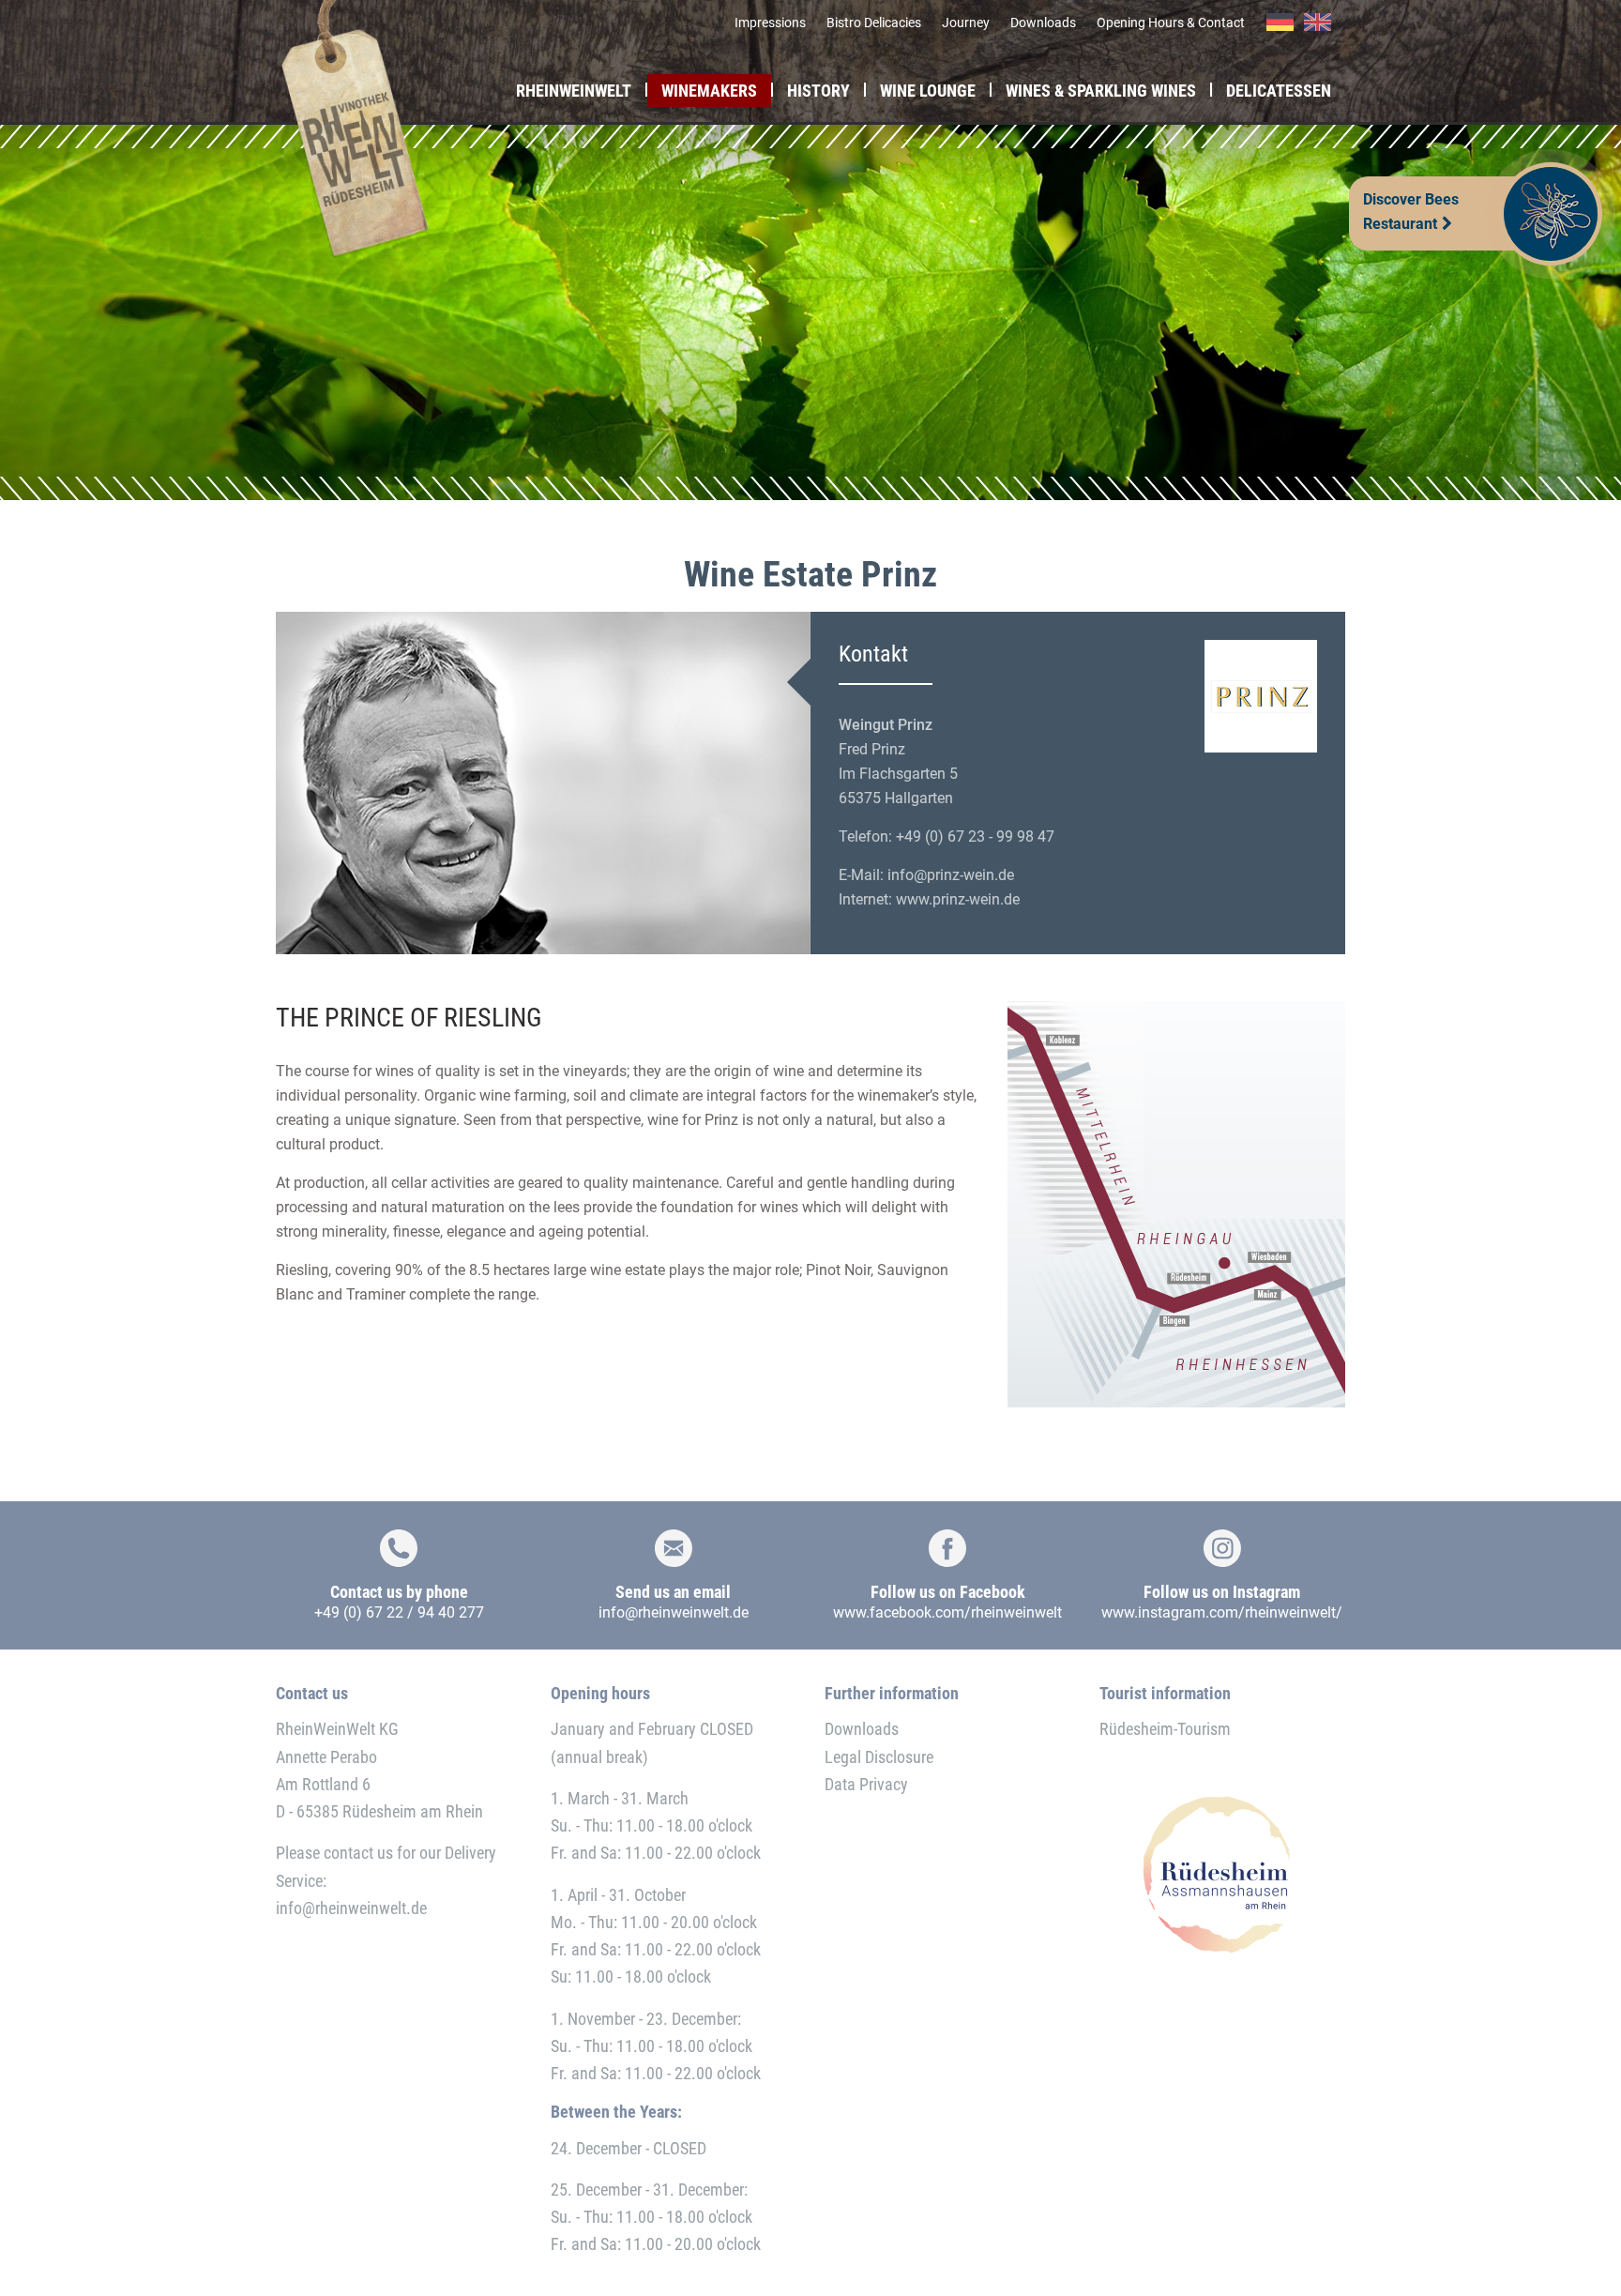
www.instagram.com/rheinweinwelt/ (1222, 1612)
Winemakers (709, 91)
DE (1280, 23)
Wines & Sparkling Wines (1101, 91)
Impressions (770, 23)
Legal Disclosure (879, 1757)
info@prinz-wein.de (951, 875)
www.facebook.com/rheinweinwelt (947, 1612)
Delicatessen (1279, 91)
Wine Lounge (928, 91)
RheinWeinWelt (574, 91)
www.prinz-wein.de (958, 899)
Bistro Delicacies (874, 23)
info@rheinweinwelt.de (674, 1612)
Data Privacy (866, 1784)
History (818, 91)
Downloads (1043, 23)
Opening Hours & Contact (1171, 23)
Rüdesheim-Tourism (1165, 1729)
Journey (966, 23)
